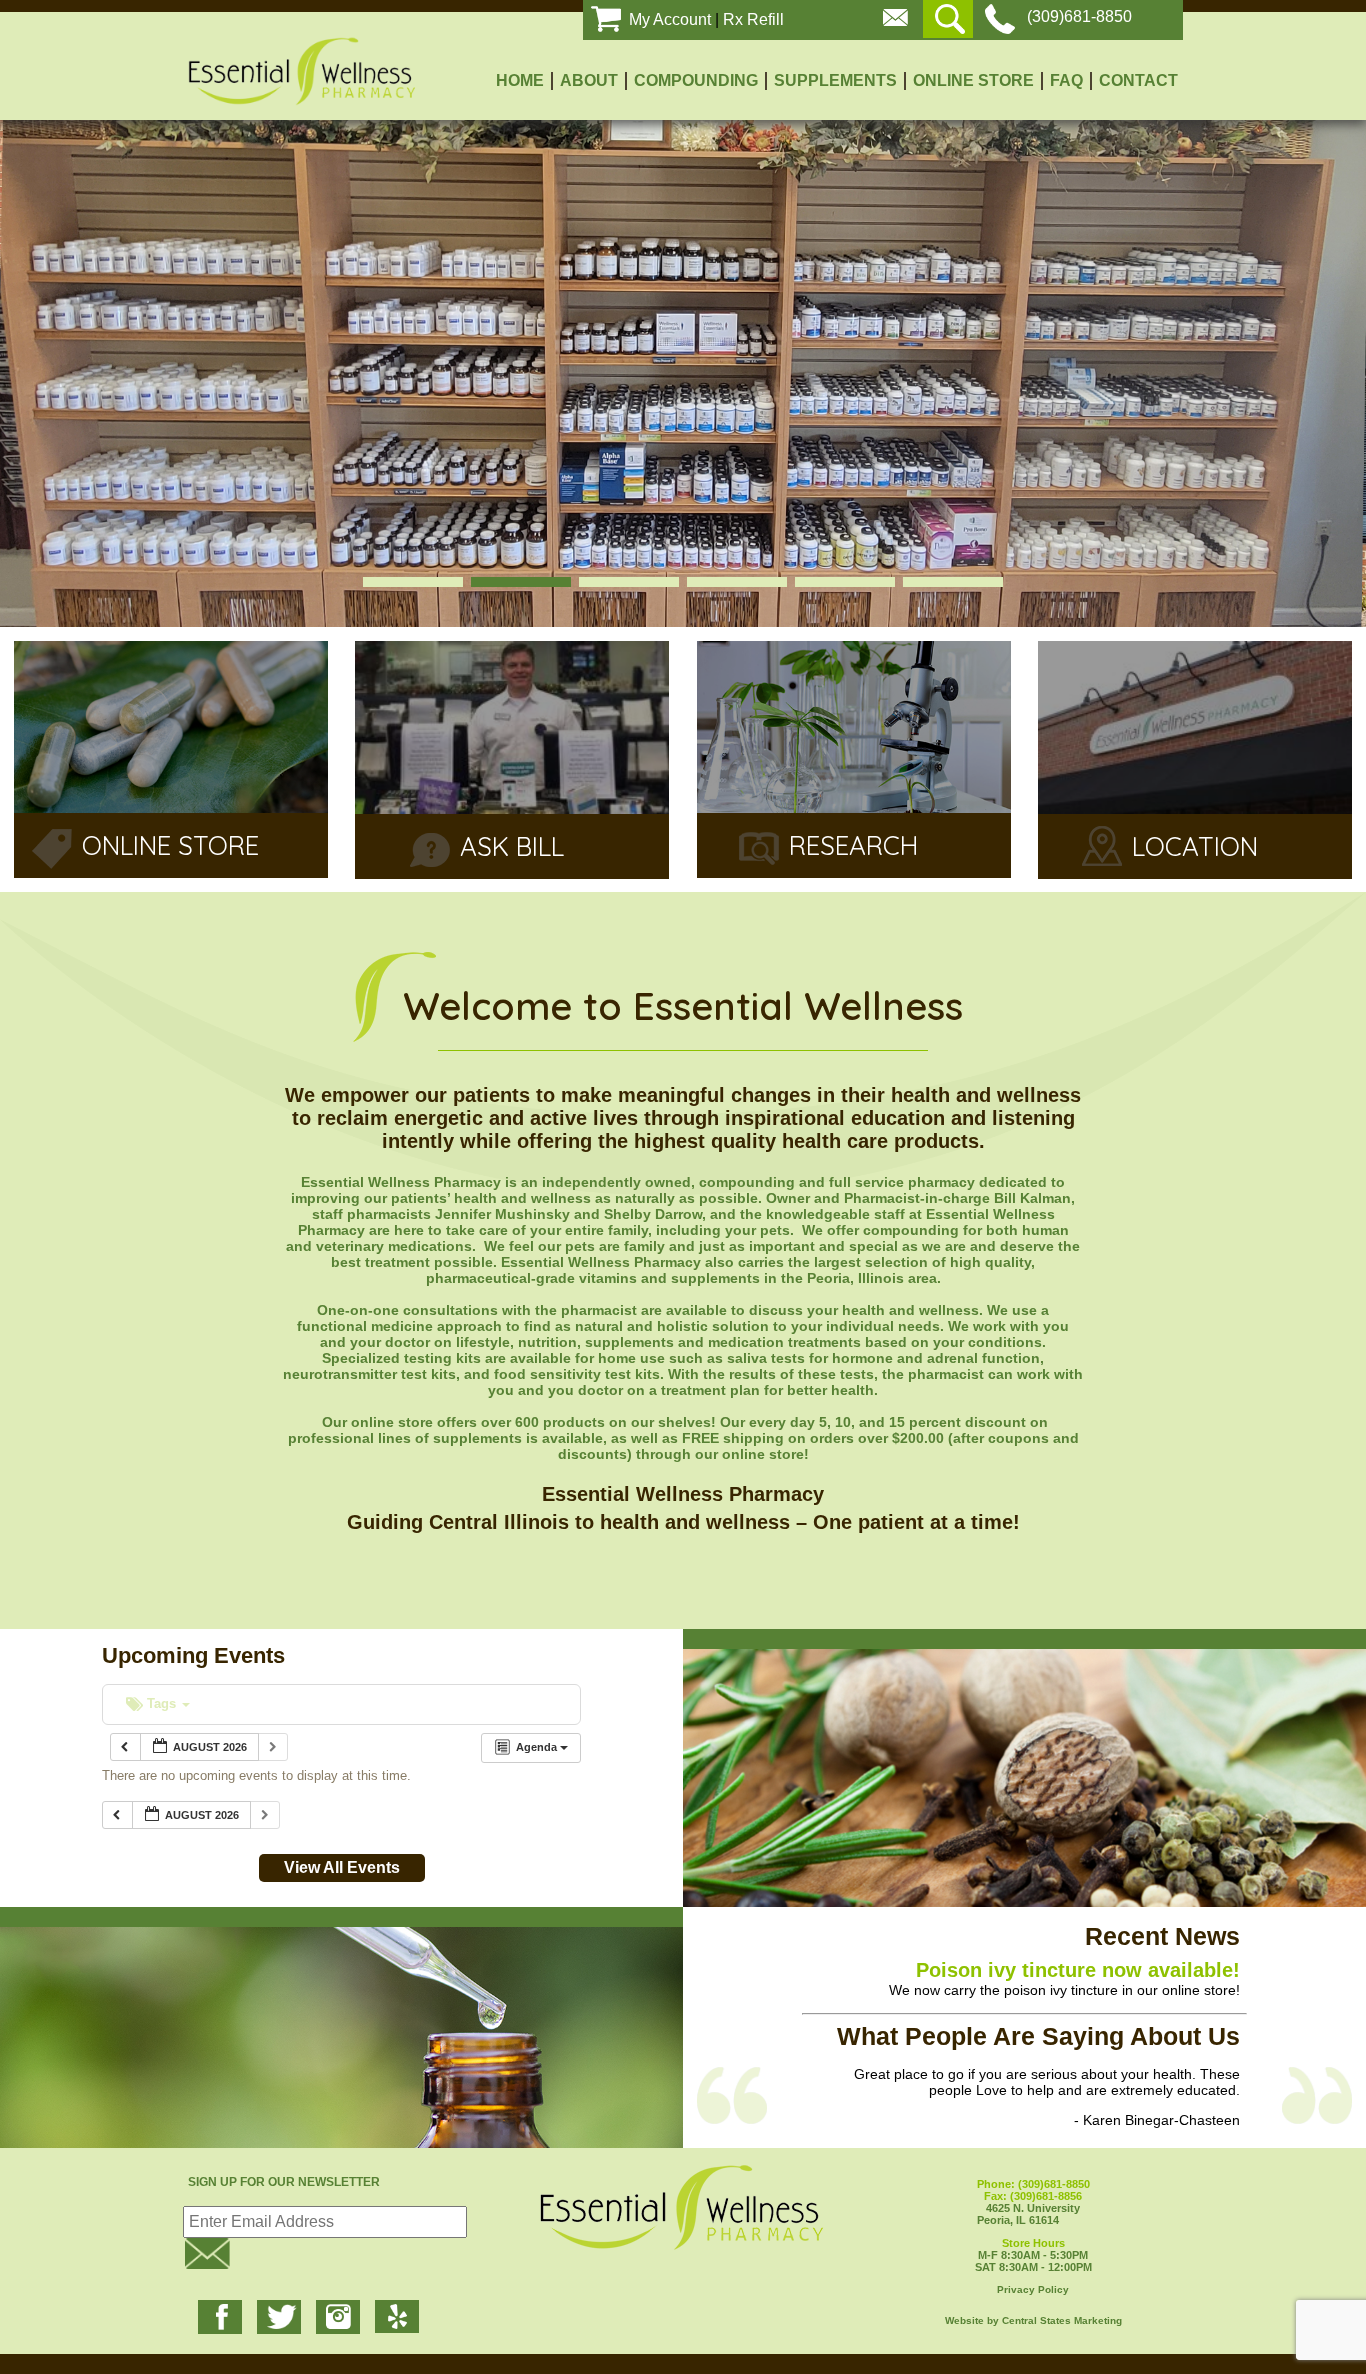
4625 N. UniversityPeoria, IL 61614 (1033, 2202)
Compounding (696, 80)
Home (520, 80)
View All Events (342, 1867)
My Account (670, 19)
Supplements (835, 80)
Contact (1138, 80)
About (589, 80)
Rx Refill (753, 19)
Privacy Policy (1033, 2289)
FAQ (1066, 80)
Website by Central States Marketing (1033, 2320)
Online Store (973, 80)
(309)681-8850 (1079, 16)
